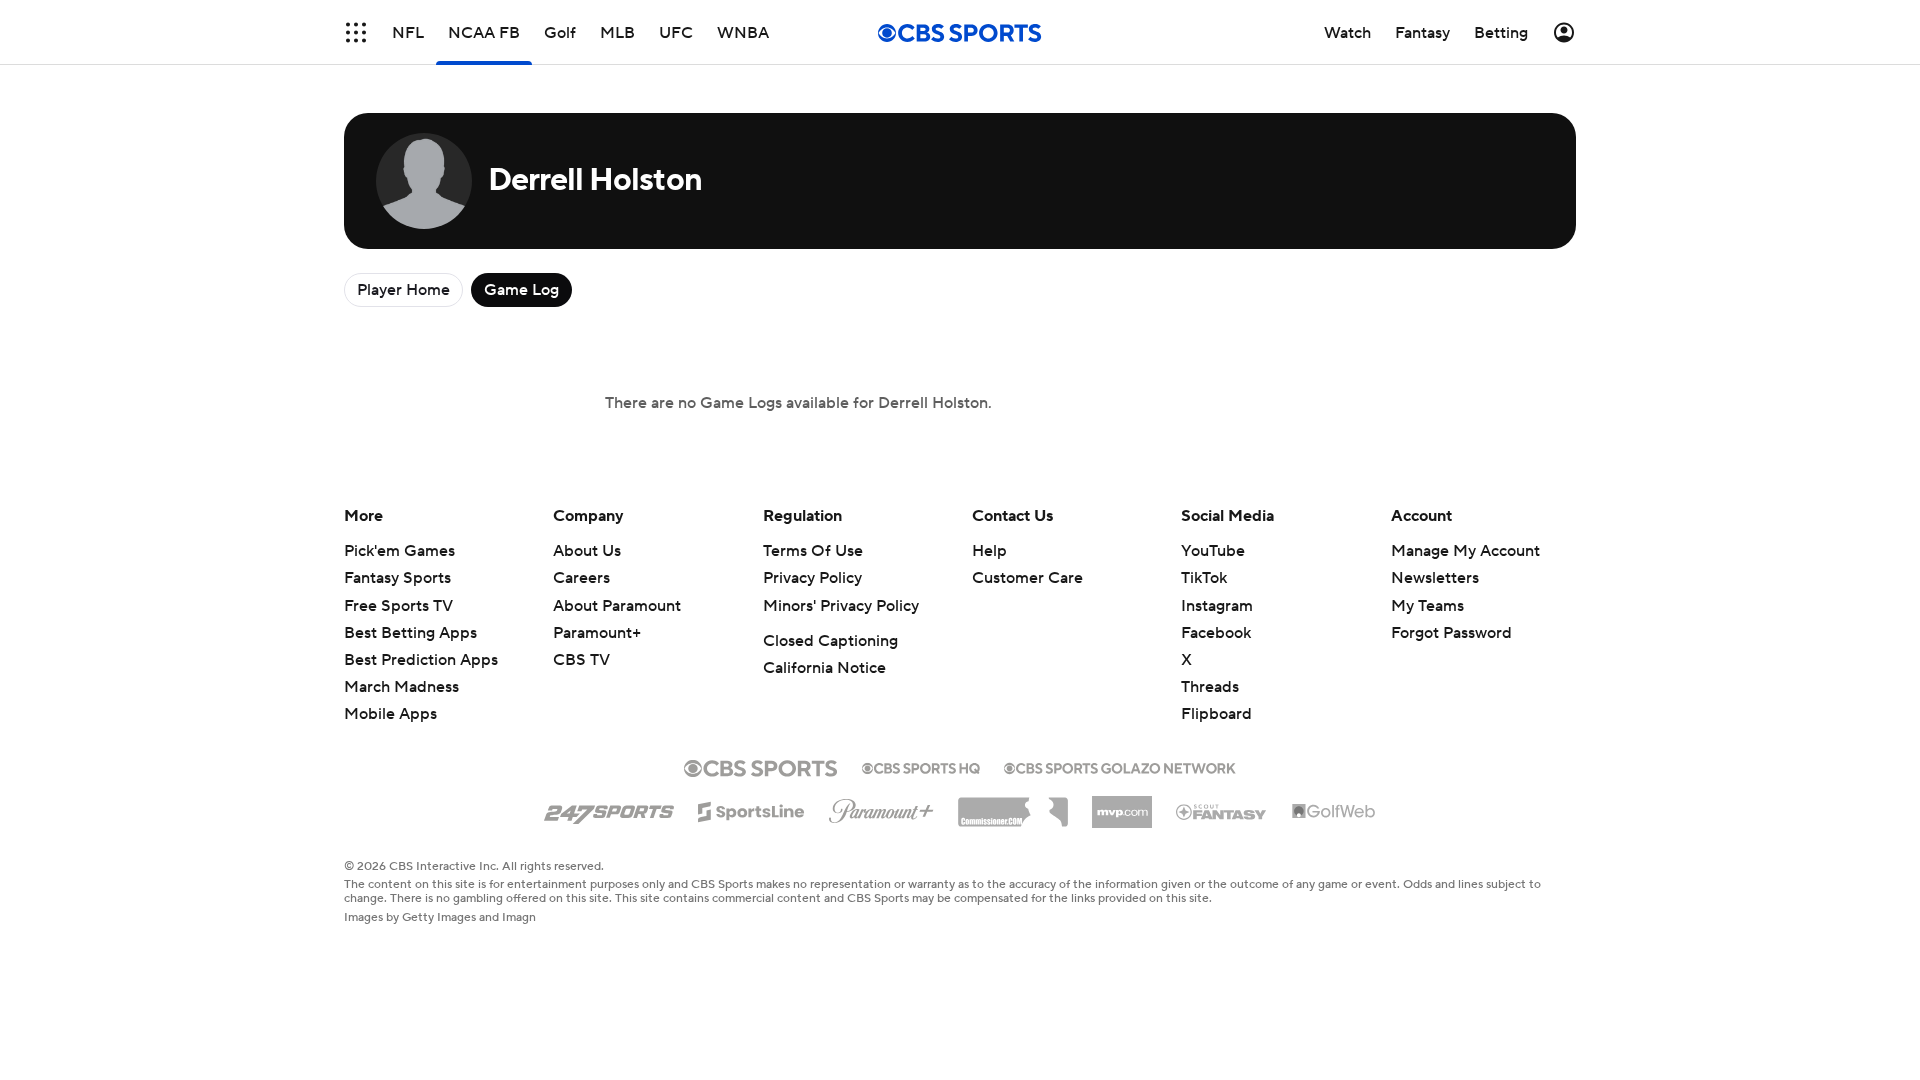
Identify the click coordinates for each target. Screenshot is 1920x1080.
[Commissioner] (1013, 805)
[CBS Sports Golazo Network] (1120, 766)
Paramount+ (597, 633)
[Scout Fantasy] (1222, 811)
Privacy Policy (812, 578)
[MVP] (1122, 804)
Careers (581, 578)
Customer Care (1027, 578)
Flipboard (1216, 714)
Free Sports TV (398, 606)
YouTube (1213, 551)
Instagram (1217, 606)
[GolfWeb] (1334, 812)
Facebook (1216, 633)
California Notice (824, 668)
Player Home (403, 290)
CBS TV (581, 660)
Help (989, 551)
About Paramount (617, 606)
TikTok (1204, 578)
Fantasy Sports (397, 578)
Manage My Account (1465, 551)
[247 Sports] (609, 808)
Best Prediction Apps (421, 660)
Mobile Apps (390, 714)
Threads (1210, 687)
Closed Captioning (830, 641)
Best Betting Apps (410, 633)
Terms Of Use (813, 551)
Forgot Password (1451, 633)
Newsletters (1435, 578)
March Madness (401, 687)
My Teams (1427, 606)
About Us (587, 551)
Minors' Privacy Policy (841, 606)
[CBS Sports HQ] (921, 766)
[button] (356, 32)
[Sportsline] (751, 809)
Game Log (521, 290)
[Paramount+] (881, 807)
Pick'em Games (399, 551)
